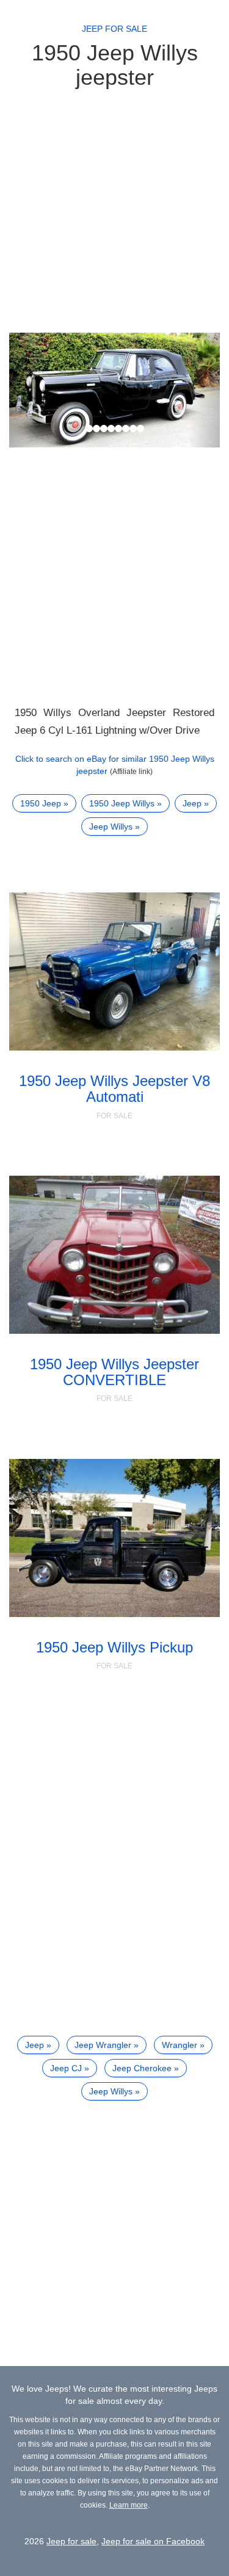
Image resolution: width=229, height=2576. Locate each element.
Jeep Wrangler (103, 2045)
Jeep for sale (114, 29)
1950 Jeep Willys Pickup (114, 1647)
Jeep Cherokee (142, 2068)
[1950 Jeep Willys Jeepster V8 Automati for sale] (114, 971)
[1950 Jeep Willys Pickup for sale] (114, 1538)
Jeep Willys (111, 827)
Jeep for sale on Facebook (153, 2541)
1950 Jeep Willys (122, 803)
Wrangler (180, 2045)
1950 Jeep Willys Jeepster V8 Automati (114, 1089)
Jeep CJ (66, 2068)
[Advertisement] (114, 210)
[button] (25, 390)
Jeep (192, 803)
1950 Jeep (41, 803)
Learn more (129, 2505)
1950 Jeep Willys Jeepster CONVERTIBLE (114, 1372)
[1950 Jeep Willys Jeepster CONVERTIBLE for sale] (114, 1255)
